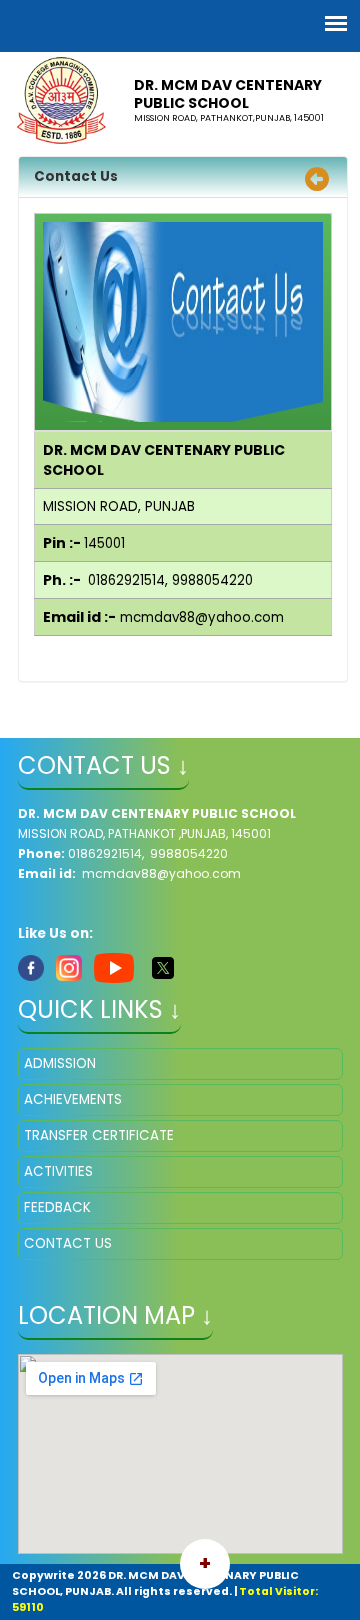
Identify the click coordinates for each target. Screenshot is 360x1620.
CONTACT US (68, 1243)
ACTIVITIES (58, 1171)
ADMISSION (60, 1063)
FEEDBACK (57, 1207)
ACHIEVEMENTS (73, 1099)
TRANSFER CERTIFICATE (99, 1135)
